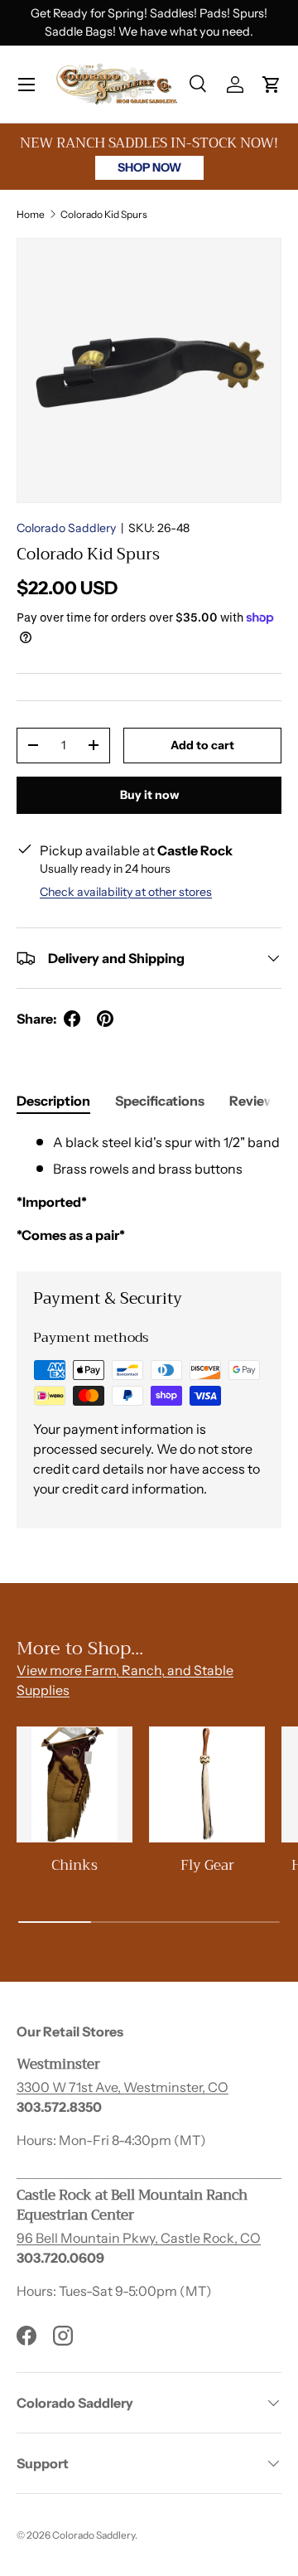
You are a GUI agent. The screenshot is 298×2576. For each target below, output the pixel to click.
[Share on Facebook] (72, 1019)
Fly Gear (207, 1865)
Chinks (74, 1865)
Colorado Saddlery (66, 528)
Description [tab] (53, 1101)
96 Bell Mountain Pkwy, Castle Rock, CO (139, 2238)
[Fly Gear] (207, 1784)
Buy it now (149, 795)
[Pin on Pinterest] (105, 1019)
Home (31, 214)
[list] (149, 370)
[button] (272, 85)
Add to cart (202, 745)
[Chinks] (74, 1784)
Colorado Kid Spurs (104, 214)
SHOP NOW (149, 167)
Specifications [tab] (160, 1101)
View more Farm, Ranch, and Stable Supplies (125, 1680)
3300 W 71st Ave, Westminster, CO (123, 2087)
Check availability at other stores (126, 892)
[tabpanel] (149, 1189)
